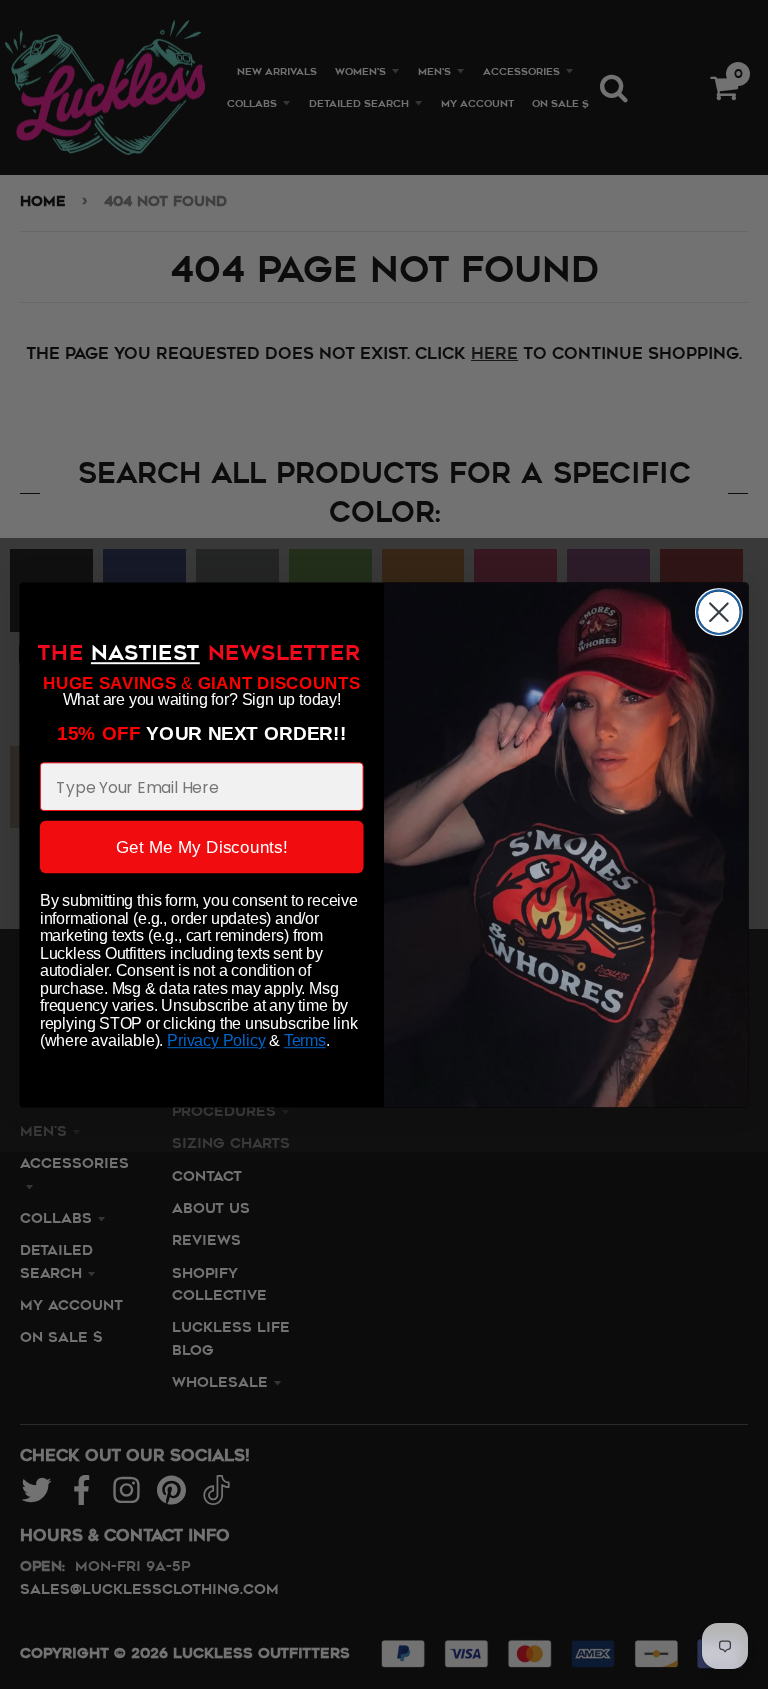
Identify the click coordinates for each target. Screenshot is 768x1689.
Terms (305, 1040)
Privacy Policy (216, 1040)
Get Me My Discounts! (202, 846)
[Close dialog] (719, 612)
